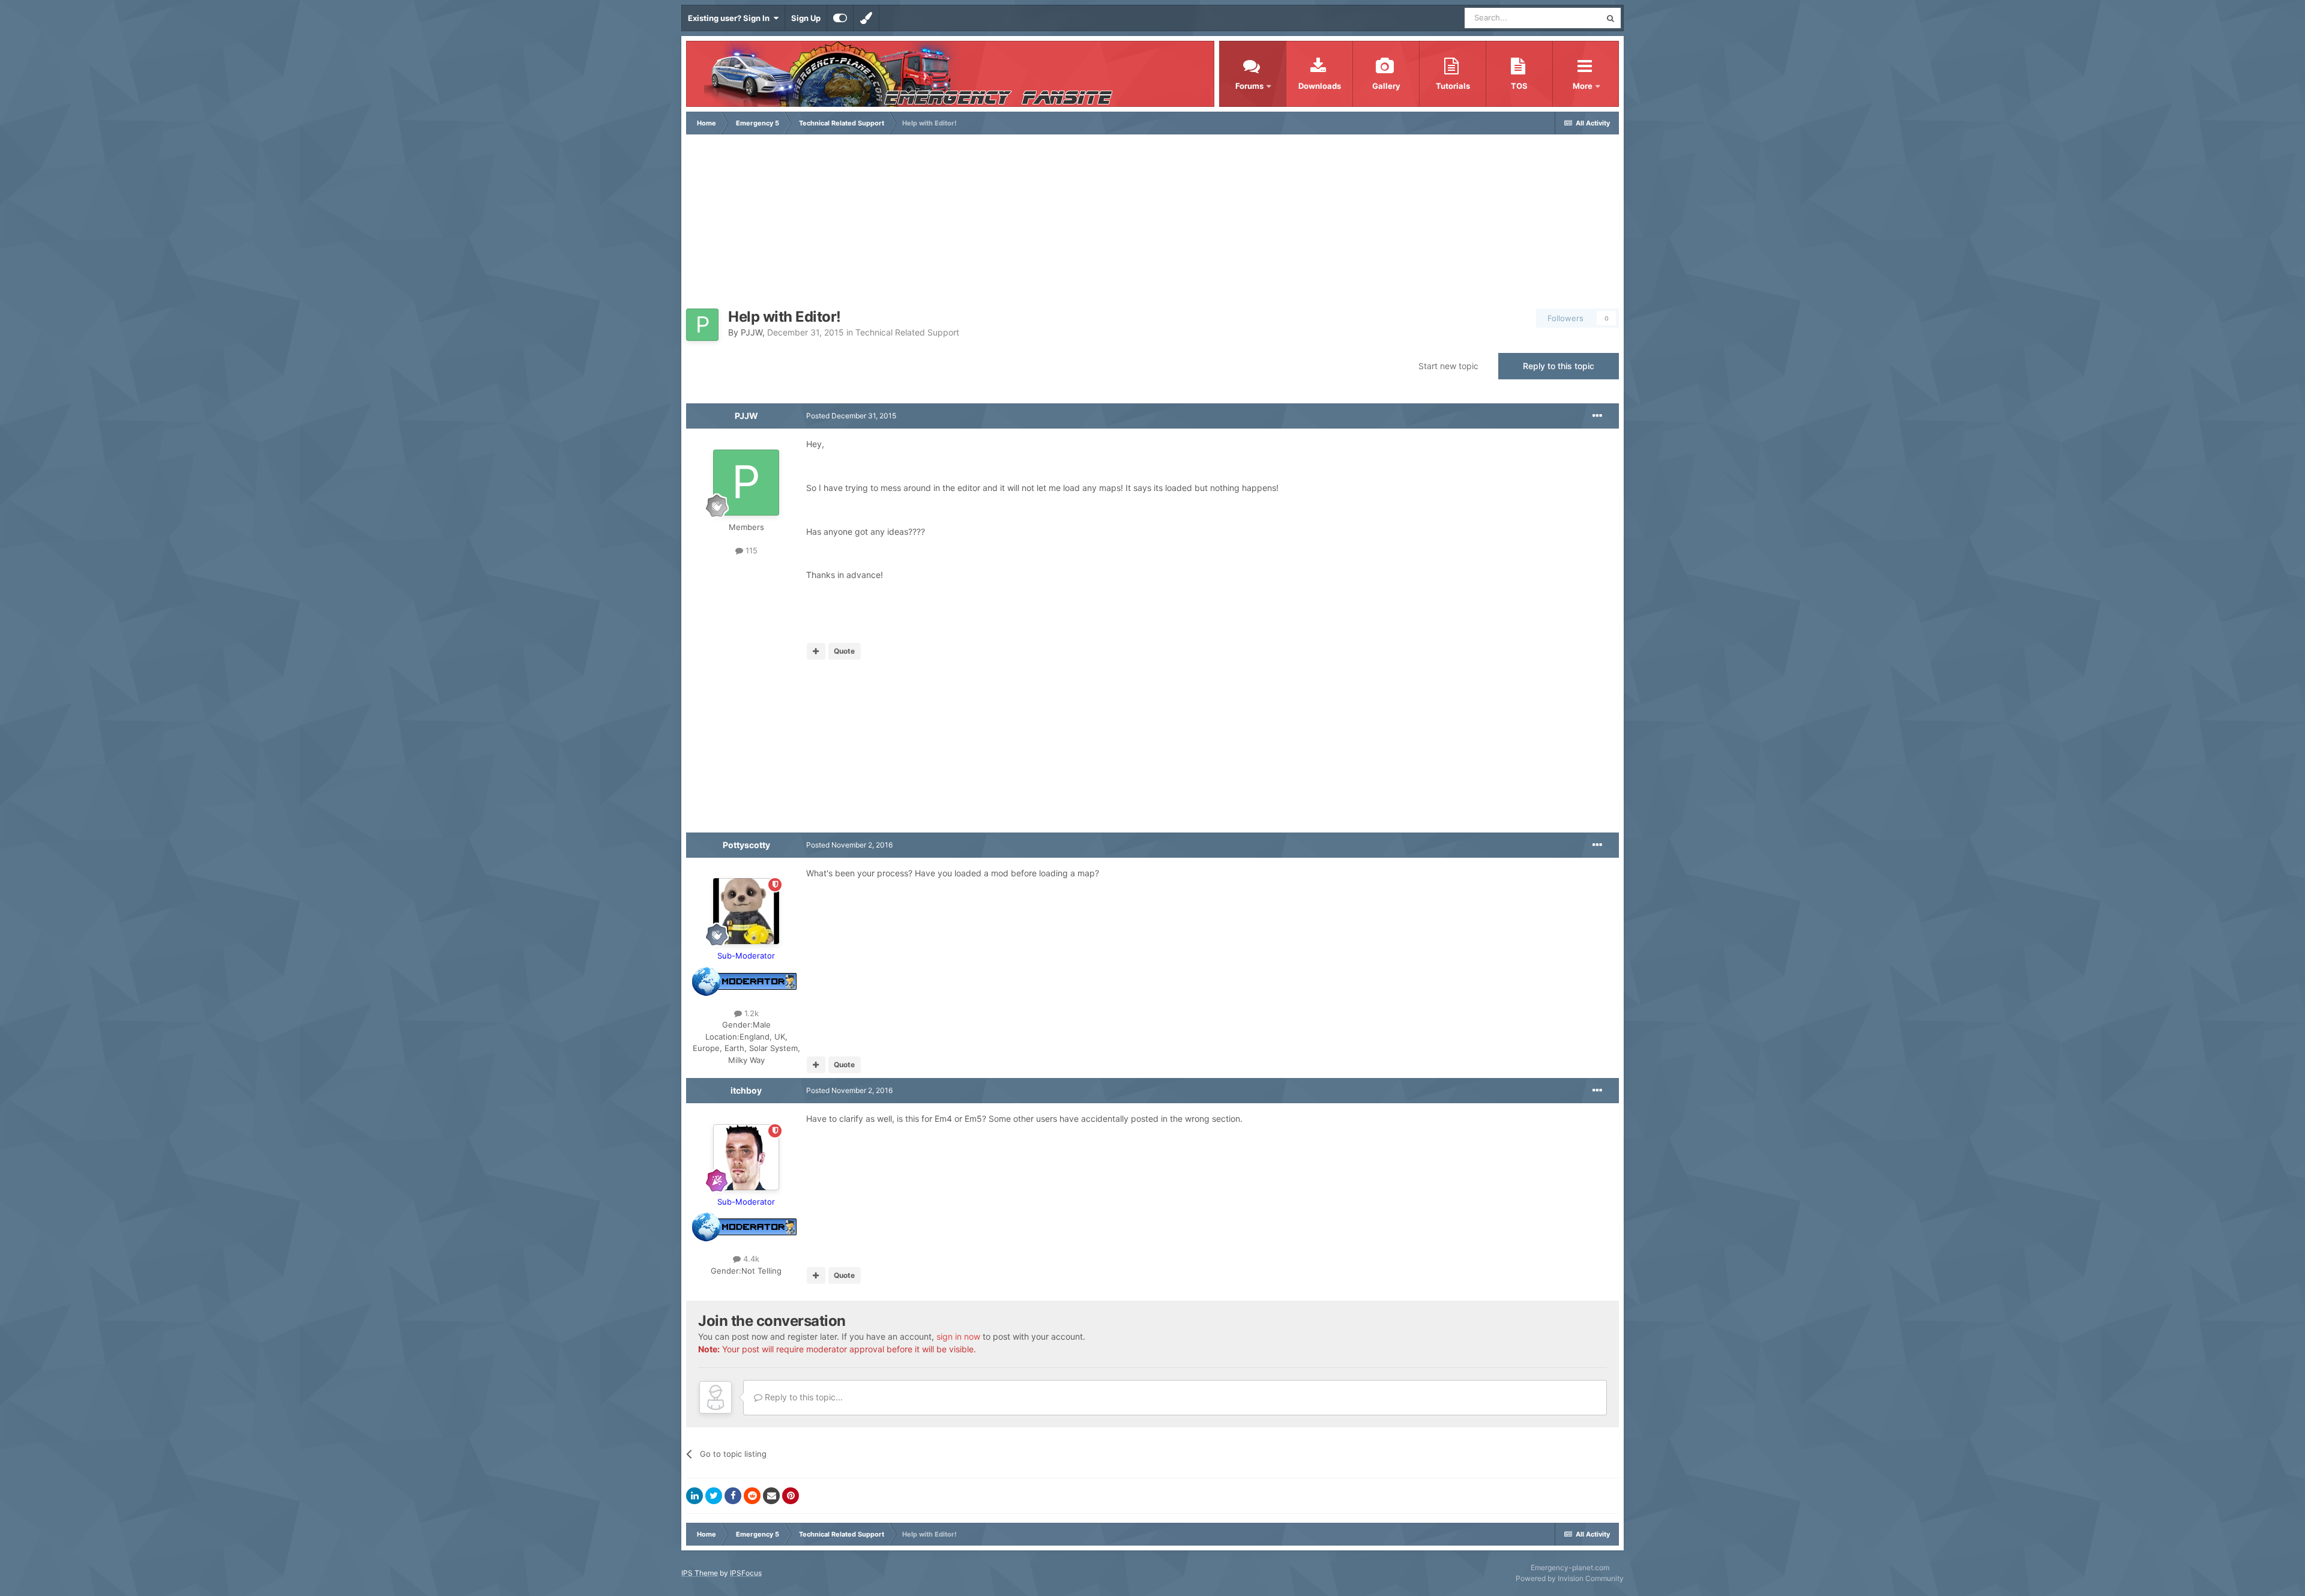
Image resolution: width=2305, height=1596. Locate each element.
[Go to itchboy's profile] (746, 1157)
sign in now (958, 1336)
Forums (1249, 86)
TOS (1519, 86)
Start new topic (1448, 366)
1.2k (750, 1013)
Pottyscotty (746, 845)
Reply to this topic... (803, 1397)
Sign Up (806, 18)
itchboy (746, 1090)
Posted (851, 416)
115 (750, 550)
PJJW (752, 332)
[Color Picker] (866, 18)
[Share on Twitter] (714, 1496)
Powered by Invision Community (1570, 1578)
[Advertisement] (1152, 224)
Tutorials (1453, 86)
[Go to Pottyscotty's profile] (746, 911)
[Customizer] (840, 18)
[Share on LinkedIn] (695, 1496)
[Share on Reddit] (752, 1496)
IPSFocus (746, 1573)
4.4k (750, 1259)
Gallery (1386, 86)
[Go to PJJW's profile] (702, 325)
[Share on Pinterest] (791, 1496)
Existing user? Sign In (731, 18)
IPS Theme (700, 1573)
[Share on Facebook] (733, 1496)
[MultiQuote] (816, 651)
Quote (844, 651)
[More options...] (1597, 416)
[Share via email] (771, 1496)
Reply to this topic (1559, 366)
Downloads (1320, 86)
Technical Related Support (907, 332)
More (1583, 86)
